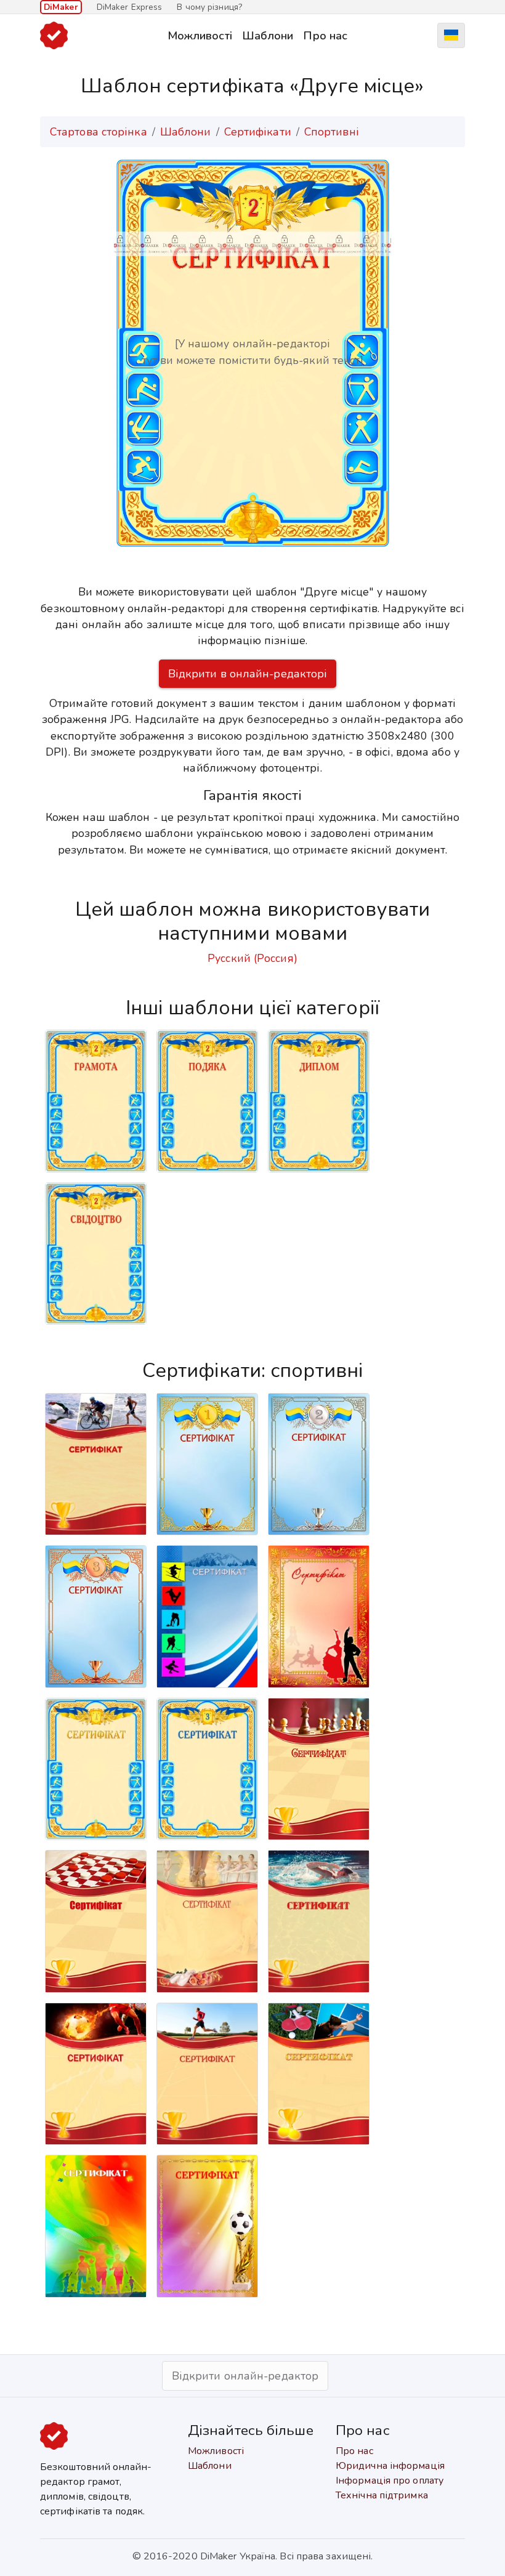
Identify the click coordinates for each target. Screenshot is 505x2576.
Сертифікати (258, 132)
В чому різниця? (209, 7)
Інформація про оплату (390, 2481)
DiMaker (61, 7)
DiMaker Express (130, 7)
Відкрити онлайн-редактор (245, 2376)
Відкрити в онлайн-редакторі (248, 674)
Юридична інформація (390, 2466)
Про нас (325, 35)
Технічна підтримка (382, 2495)
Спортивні (332, 132)
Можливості (200, 35)
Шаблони (268, 35)
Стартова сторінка (99, 132)
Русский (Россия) (252, 958)
